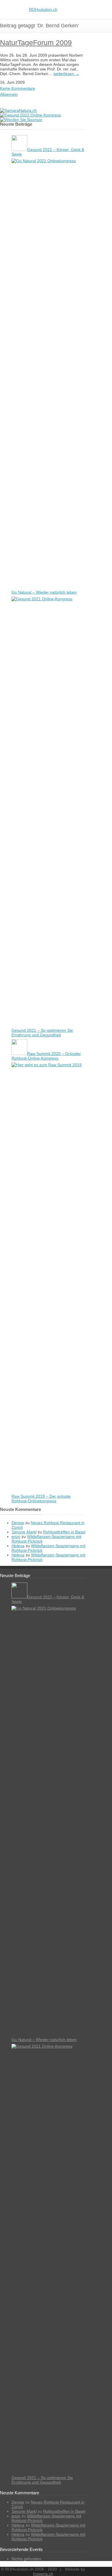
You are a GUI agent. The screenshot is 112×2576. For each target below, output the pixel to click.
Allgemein (9, 94)
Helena (18, 1546)
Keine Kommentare (18, 88)
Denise (18, 1523)
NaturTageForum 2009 (36, 43)
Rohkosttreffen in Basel (64, 1532)
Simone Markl (24, 1532)
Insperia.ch (43, 2574)
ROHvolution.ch (43, 9)
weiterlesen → (66, 74)
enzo (16, 1537)
